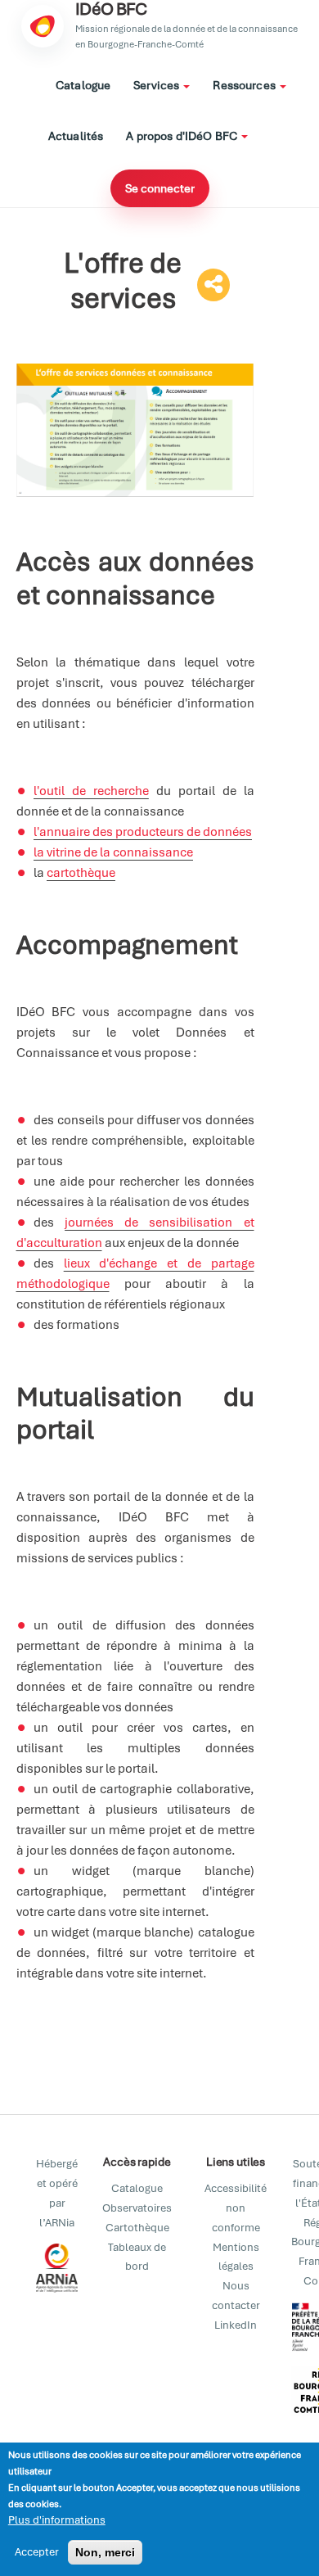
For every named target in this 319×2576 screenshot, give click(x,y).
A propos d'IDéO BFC (183, 136)
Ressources (245, 85)
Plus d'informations (57, 2520)
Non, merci (105, 2552)
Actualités (76, 136)
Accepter (37, 2552)
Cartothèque (137, 2228)
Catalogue (83, 85)
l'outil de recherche (91, 791)
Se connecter (160, 188)
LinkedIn (236, 2325)
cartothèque (81, 873)
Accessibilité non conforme (236, 2208)
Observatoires (137, 2208)
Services (157, 85)
